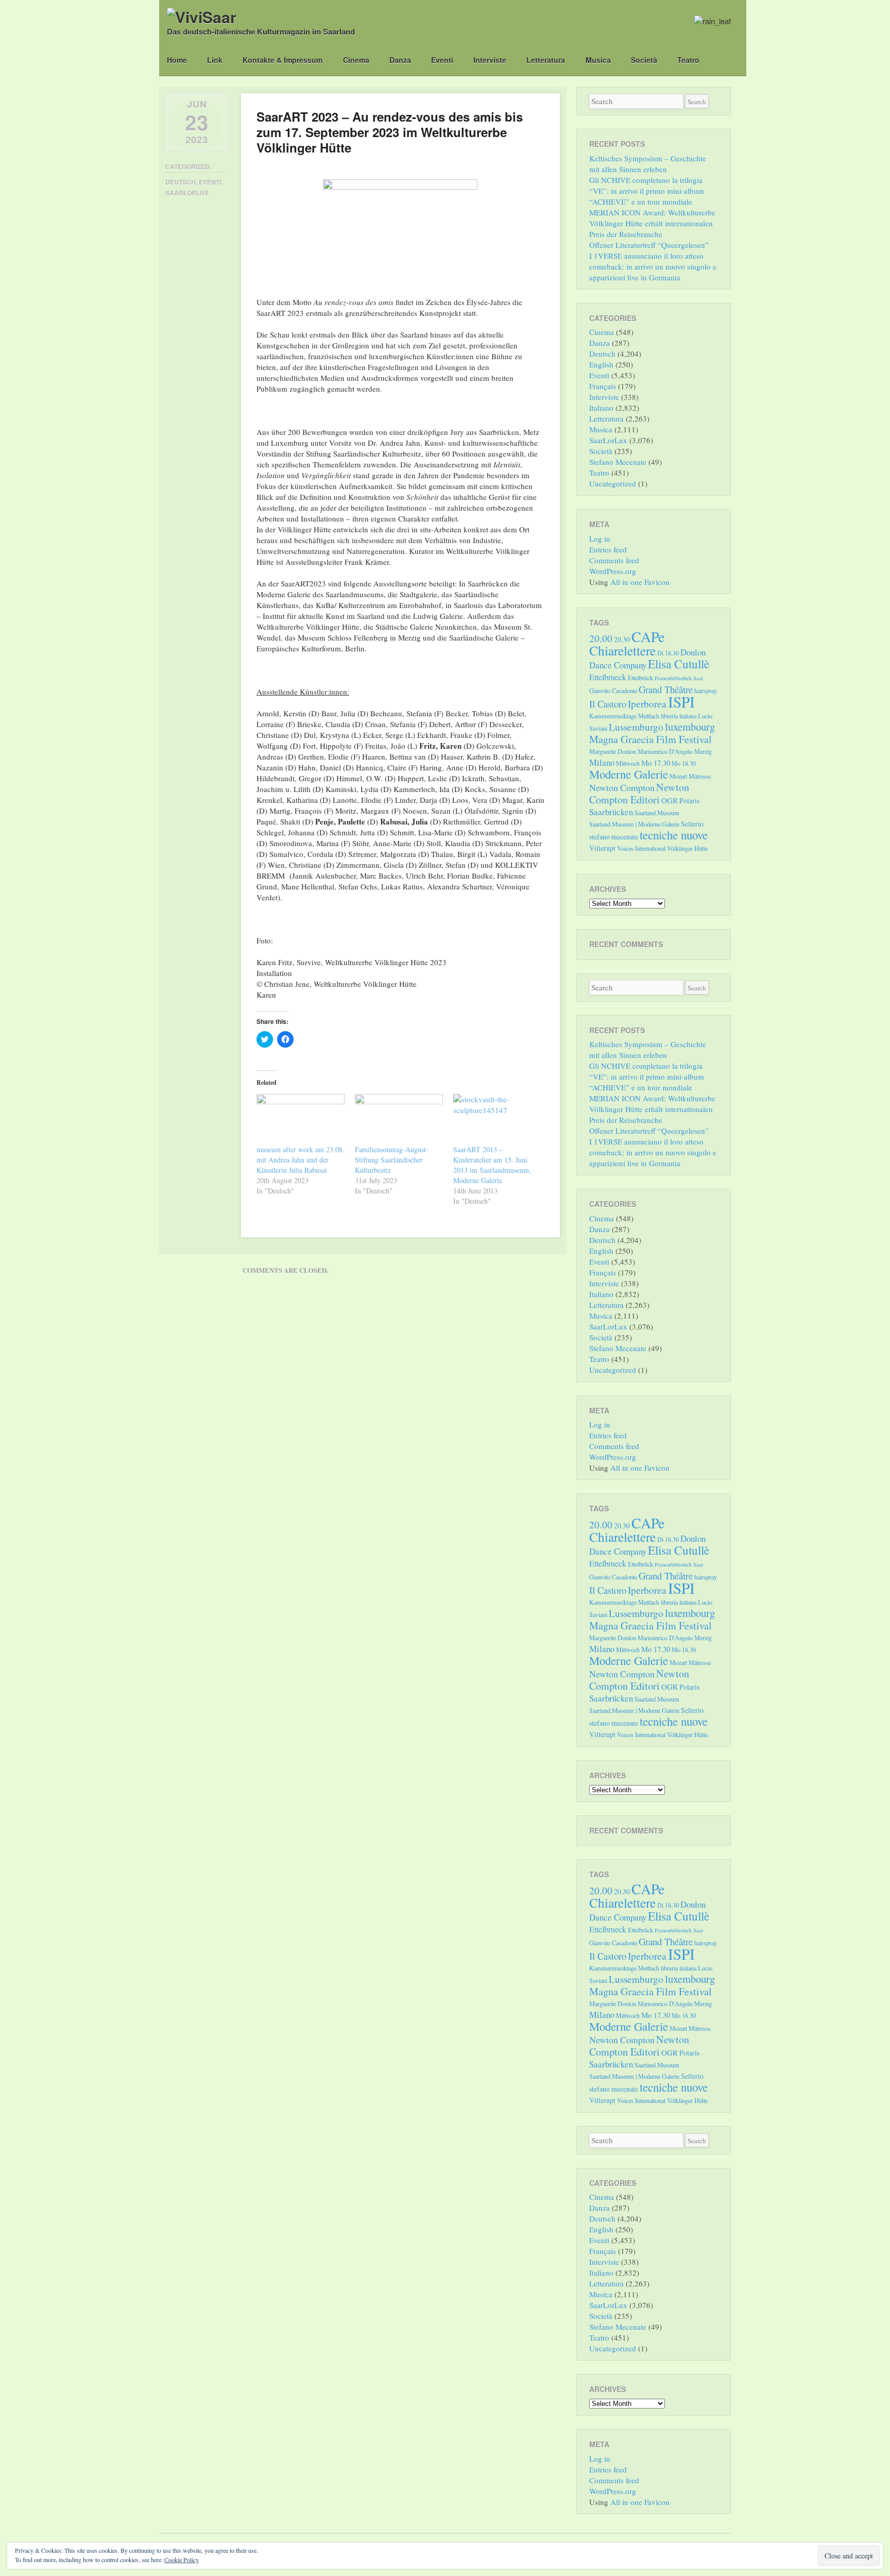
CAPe (648, 637)
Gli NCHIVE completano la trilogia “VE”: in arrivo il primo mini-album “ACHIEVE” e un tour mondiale (647, 191)
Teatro (688, 60)
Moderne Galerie (629, 774)
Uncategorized (613, 483)
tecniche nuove (674, 835)
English (601, 364)
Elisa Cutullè (679, 664)
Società (644, 60)
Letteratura (546, 60)
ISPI (681, 702)
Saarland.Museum (657, 813)
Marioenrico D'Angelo (665, 751)
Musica (598, 60)
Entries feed (608, 549)
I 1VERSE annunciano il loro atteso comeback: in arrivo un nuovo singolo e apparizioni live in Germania (653, 266)
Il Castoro (608, 704)
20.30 (622, 639)
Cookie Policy (182, 2560)
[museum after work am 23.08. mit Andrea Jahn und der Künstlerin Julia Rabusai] (301, 1119)
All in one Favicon (640, 582)
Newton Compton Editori (639, 793)
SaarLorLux (187, 193)
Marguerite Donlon (613, 751)
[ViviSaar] (202, 17)
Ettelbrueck (608, 677)
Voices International (641, 848)
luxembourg (690, 727)
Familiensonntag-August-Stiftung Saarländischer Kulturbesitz (392, 1160)
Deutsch (181, 182)
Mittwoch (628, 763)
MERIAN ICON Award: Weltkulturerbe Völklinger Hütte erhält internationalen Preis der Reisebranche (652, 223)
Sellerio (692, 824)
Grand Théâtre (666, 689)
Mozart (678, 776)
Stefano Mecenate (618, 462)
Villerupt (602, 848)
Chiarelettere (622, 650)
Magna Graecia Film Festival (651, 739)
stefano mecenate (614, 837)
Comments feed (614, 560)
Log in (600, 538)
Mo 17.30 (656, 763)
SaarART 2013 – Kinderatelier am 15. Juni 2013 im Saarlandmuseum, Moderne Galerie (492, 1165)
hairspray (706, 691)
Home (177, 60)
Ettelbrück (640, 678)
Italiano (601, 408)
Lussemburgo (636, 727)
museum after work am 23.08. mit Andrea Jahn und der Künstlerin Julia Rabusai (301, 1160)
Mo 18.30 (684, 763)
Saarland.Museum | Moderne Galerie (634, 824)
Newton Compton (622, 787)
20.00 (601, 638)
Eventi (442, 60)
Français (603, 386)
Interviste (490, 60)
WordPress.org (613, 571)
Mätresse (700, 776)
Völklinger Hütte (687, 848)
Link (215, 60)
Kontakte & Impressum (283, 60)
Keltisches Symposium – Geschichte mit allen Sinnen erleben (648, 164)
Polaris (689, 801)
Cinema (356, 60)
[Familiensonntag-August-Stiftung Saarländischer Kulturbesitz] (399, 1119)
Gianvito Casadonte (613, 691)
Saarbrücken (611, 812)
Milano (602, 762)
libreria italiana (679, 716)
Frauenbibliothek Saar (679, 678)
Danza (400, 60)
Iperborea (647, 704)
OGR (670, 800)
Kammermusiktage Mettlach (624, 716)
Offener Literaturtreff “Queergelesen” (649, 245)
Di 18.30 (668, 653)
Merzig (703, 751)
